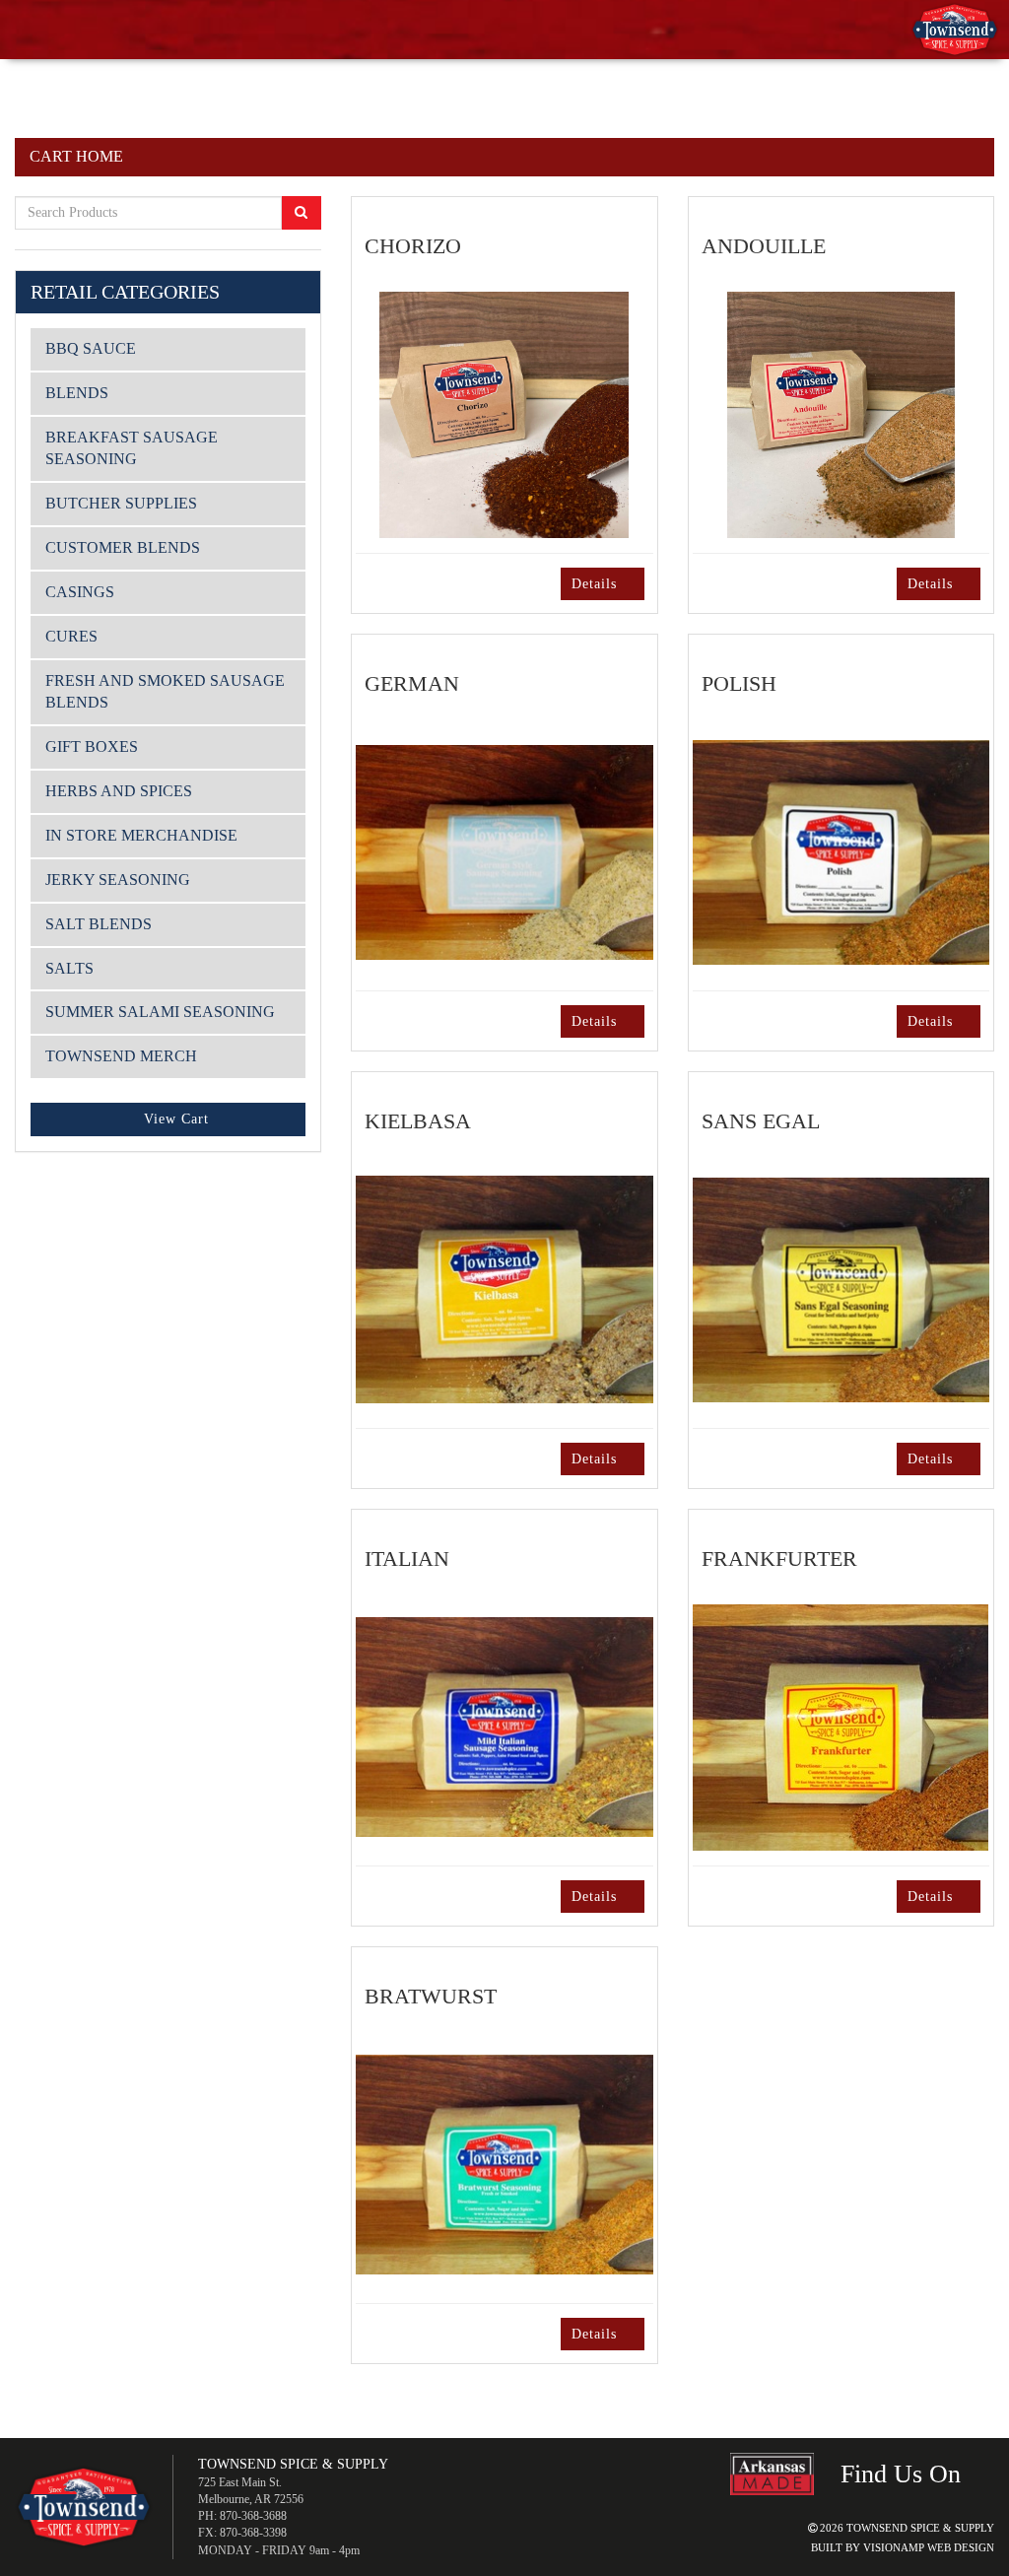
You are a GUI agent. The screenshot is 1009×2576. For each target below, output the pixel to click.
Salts (70, 969)
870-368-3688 (264, 2516)
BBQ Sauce (92, 349)
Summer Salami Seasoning (166, 1012)
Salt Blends (100, 924)
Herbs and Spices (124, 791)
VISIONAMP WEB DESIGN (925, 2549)
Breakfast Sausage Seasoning (135, 449)
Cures (73, 637)
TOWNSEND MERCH (127, 1056)
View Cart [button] (176, 1119)
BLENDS (78, 393)
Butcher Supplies (125, 504)
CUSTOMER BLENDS (126, 548)
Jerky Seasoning (123, 880)
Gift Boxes (94, 747)
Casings (81, 592)
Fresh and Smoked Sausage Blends (131, 692)
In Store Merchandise (147, 836)
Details (589, 583)
